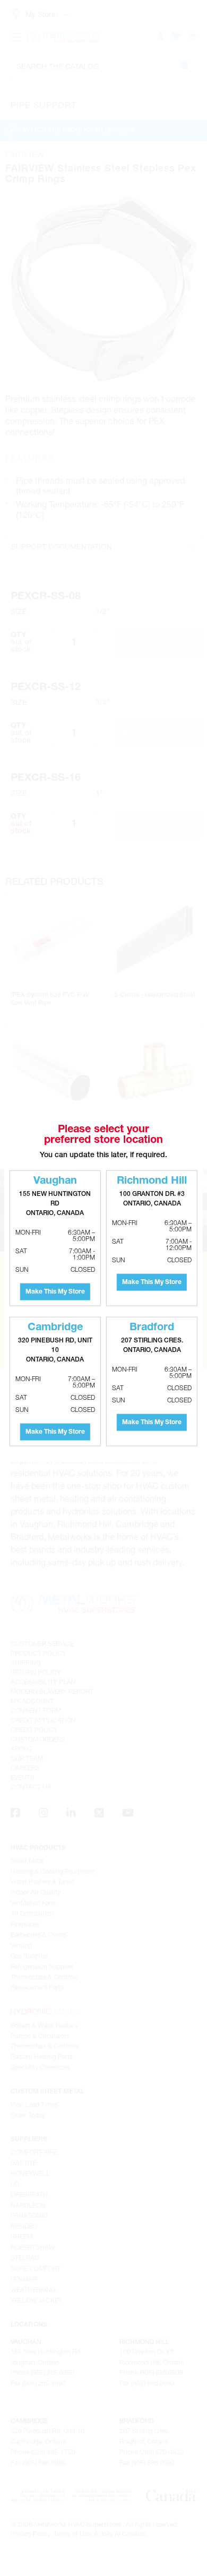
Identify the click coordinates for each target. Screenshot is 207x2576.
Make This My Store (55, 1292)
